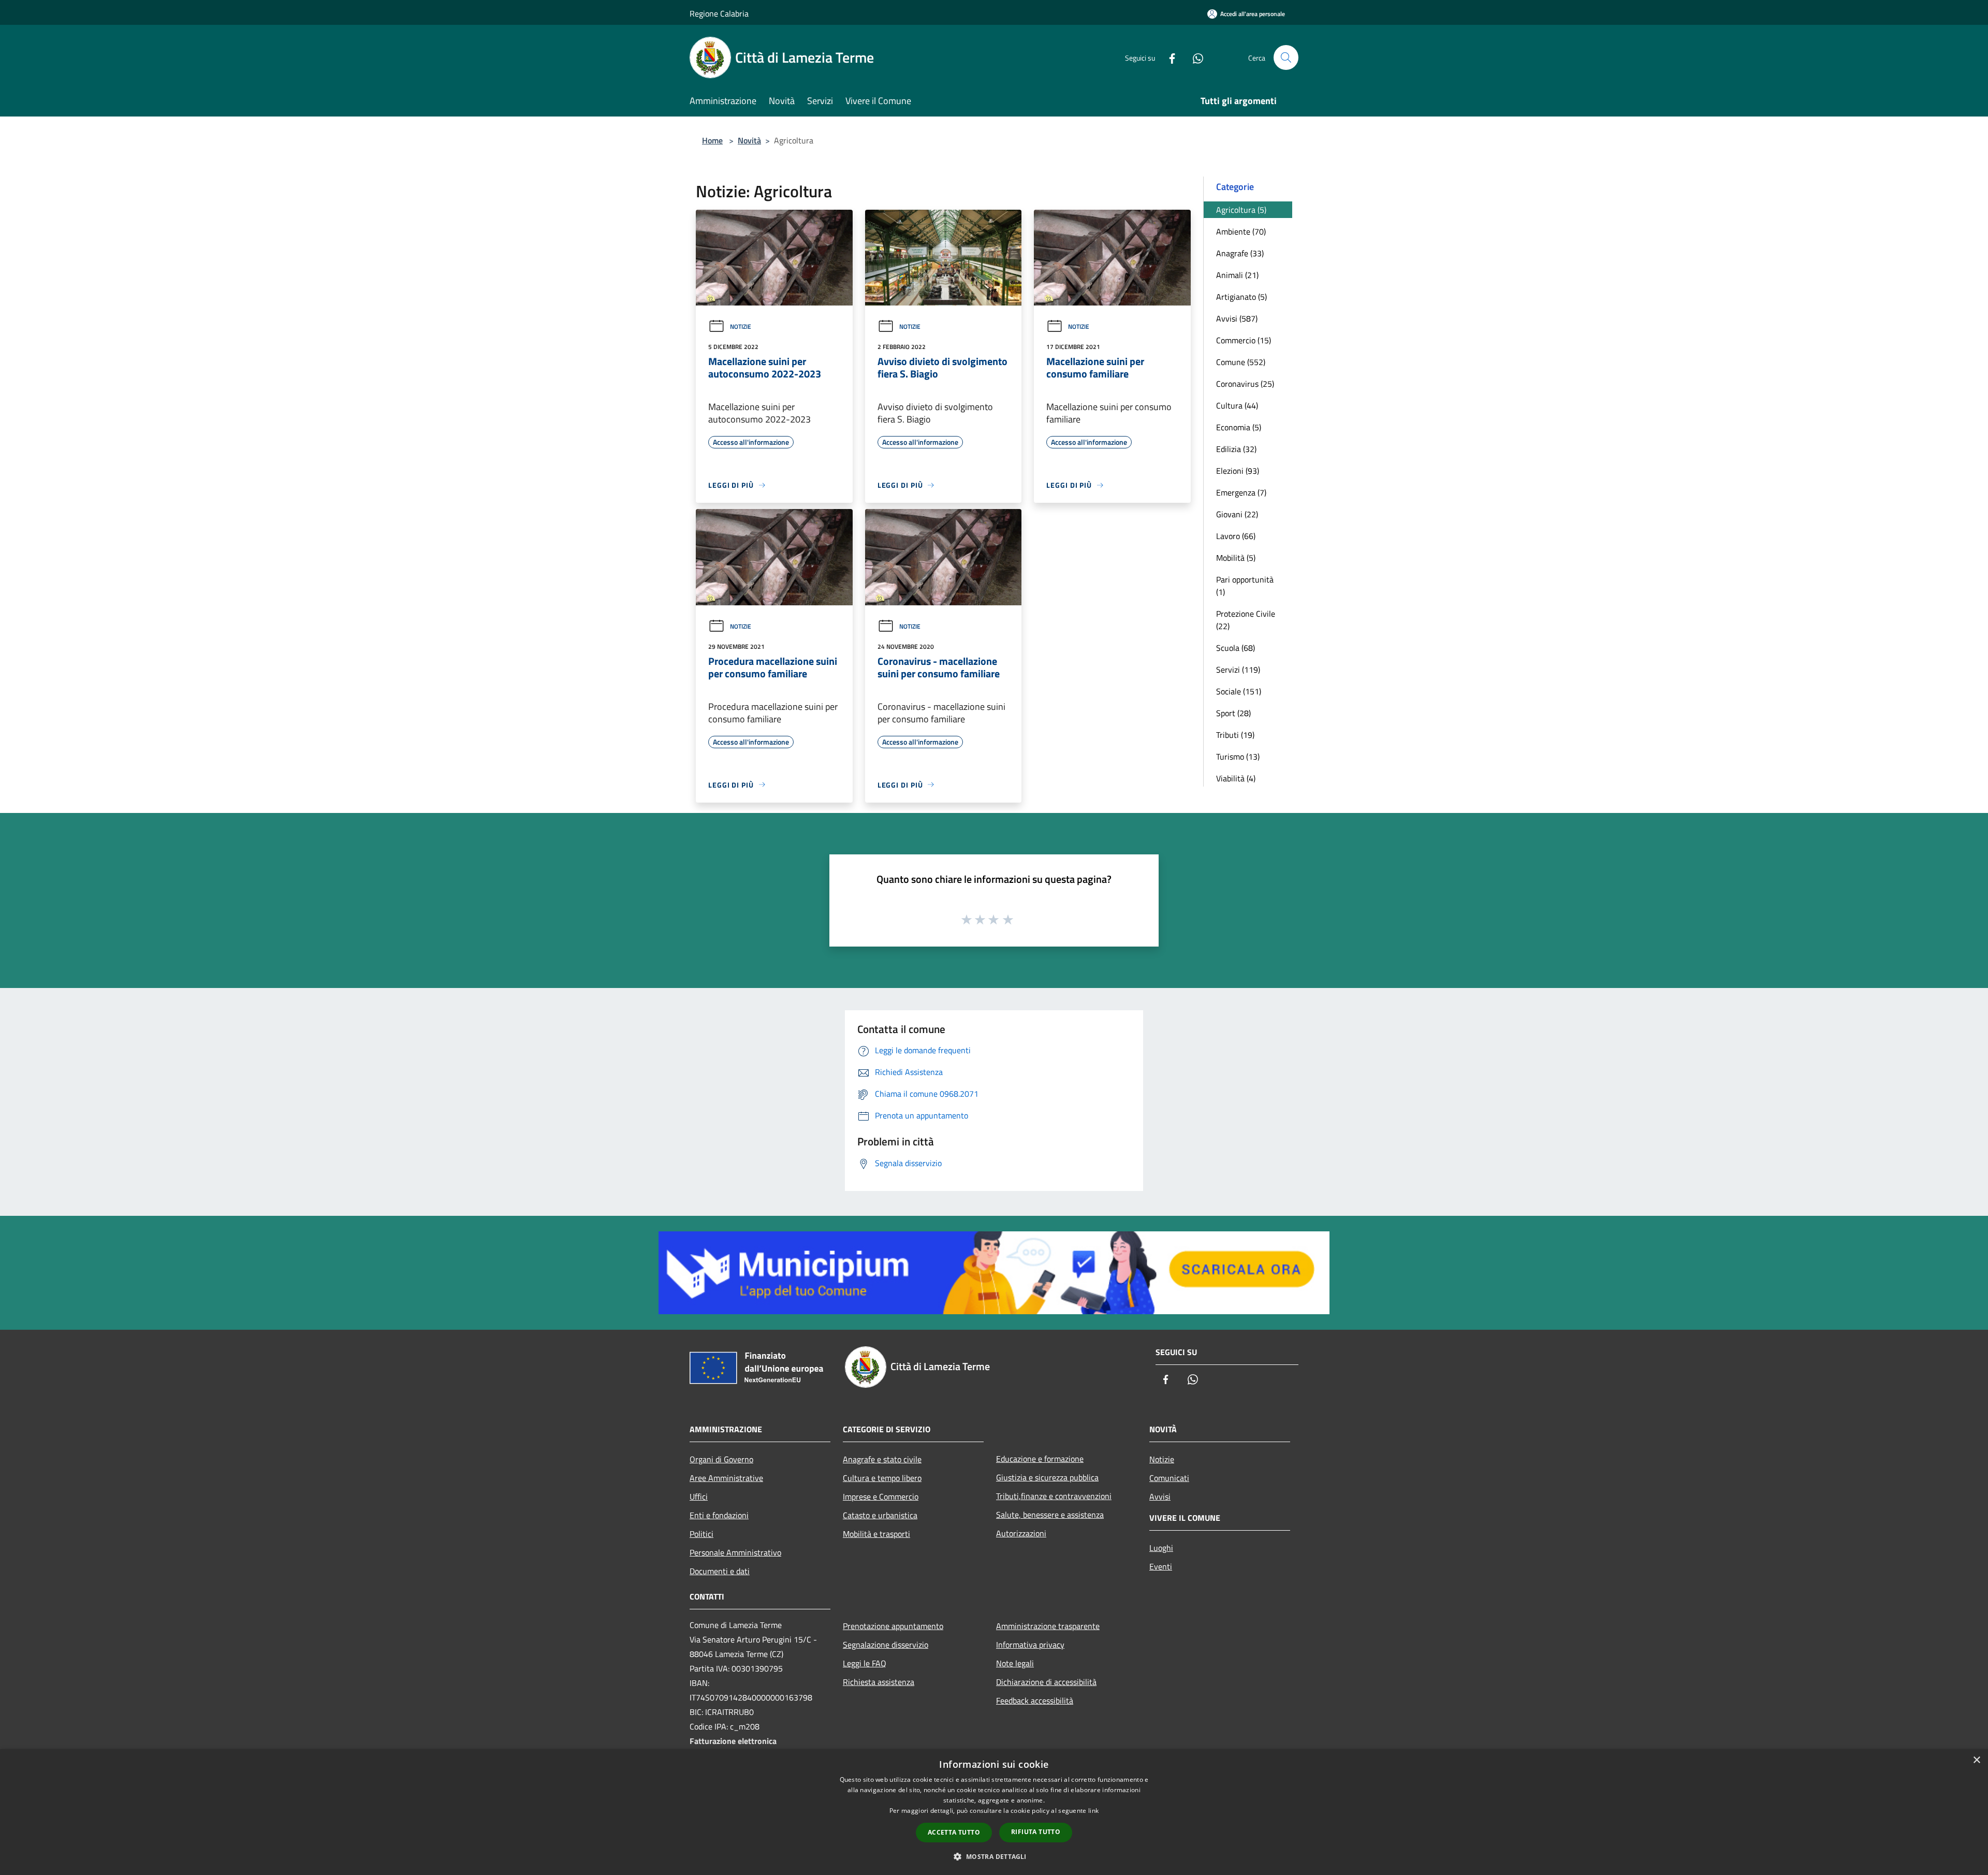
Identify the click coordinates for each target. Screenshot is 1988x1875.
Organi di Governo (721, 1459)
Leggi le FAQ (865, 1663)
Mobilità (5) (1236, 558)
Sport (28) (1233, 713)
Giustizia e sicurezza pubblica (1047, 1477)
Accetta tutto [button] (954, 1832)
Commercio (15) (1244, 340)
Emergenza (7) (1241, 492)
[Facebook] (1168, 57)
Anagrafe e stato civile (882, 1459)
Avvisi (1160, 1496)
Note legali (1015, 1663)
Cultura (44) (1237, 405)
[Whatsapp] (1194, 57)
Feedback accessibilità (1035, 1700)
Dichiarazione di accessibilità (1046, 1682)
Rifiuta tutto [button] (1036, 1832)
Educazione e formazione (1040, 1459)
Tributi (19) (1235, 735)
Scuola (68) (1236, 648)
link (1093, 1811)
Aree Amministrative (726, 1478)
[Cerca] (1286, 57)
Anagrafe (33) (1240, 253)
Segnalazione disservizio (886, 1645)
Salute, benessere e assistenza (1050, 1515)
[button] (994, 1856)
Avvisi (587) (1237, 318)
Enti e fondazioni (719, 1515)
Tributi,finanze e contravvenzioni (1054, 1496)
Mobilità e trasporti (876, 1534)
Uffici (699, 1496)
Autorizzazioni (1021, 1533)
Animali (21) (1237, 275)
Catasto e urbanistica (880, 1515)
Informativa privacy (1030, 1645)
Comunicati (1169, 1478)
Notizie (741, 326)
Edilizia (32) (1236, 449)
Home (712, 140)
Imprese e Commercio (881, 1496)
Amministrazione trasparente (1048, 1626)
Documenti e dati (720, 1571)
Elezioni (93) (1238, 471)
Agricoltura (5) (1241, 210)
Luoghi (1161, 1548)
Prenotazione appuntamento (893, 1626)
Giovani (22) (1237, 514)
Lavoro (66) (1236, 536)
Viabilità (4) (1236, 778)
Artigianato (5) (1241, 297)
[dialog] (994, 1812)
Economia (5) (1239, 427)
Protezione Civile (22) (1246, 620)
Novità (749, 140)
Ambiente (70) (1241, 231)
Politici (701, 1534)
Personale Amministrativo (735, 1552)
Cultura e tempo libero (882, 1478)
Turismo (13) (1238, 757)
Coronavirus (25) (1245, 384)
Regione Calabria (719, 13)
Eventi (1161, 1566)
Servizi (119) (1238, 670)
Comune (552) (1241, 362)
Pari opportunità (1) (1245, 586)
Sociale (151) (1239, 691)
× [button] (1976, 1760)
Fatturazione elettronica (733, 1741)
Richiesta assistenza (879, 1682)
